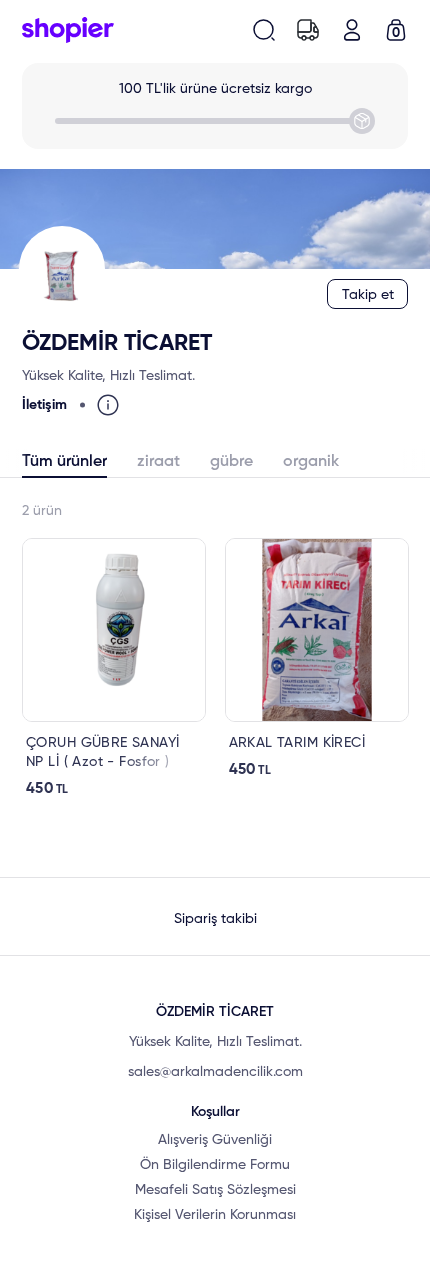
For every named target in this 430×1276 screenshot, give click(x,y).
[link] (114, 668)
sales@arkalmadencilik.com (215, 1072)
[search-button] (264, 30)
